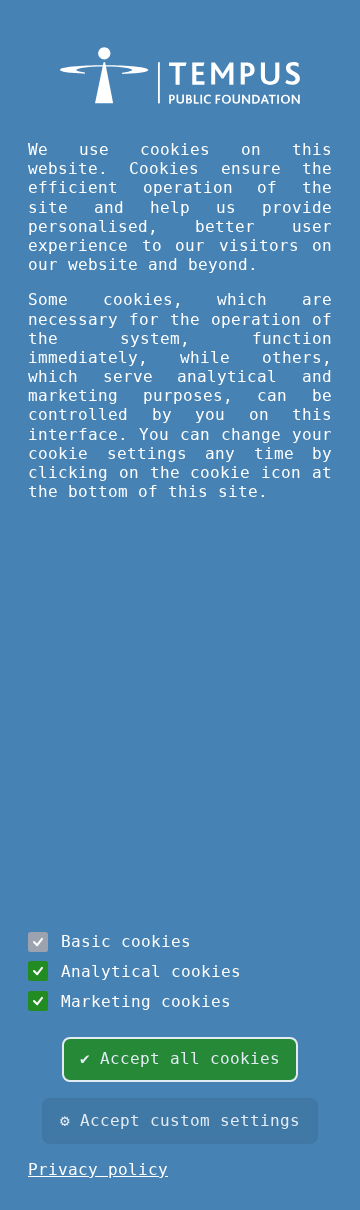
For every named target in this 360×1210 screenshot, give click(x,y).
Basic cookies (126, 941)
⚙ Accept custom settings (180, 1120)
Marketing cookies (146, 1001)
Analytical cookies (151, 971)
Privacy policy (98, 1169)
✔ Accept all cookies (180, 1058)
